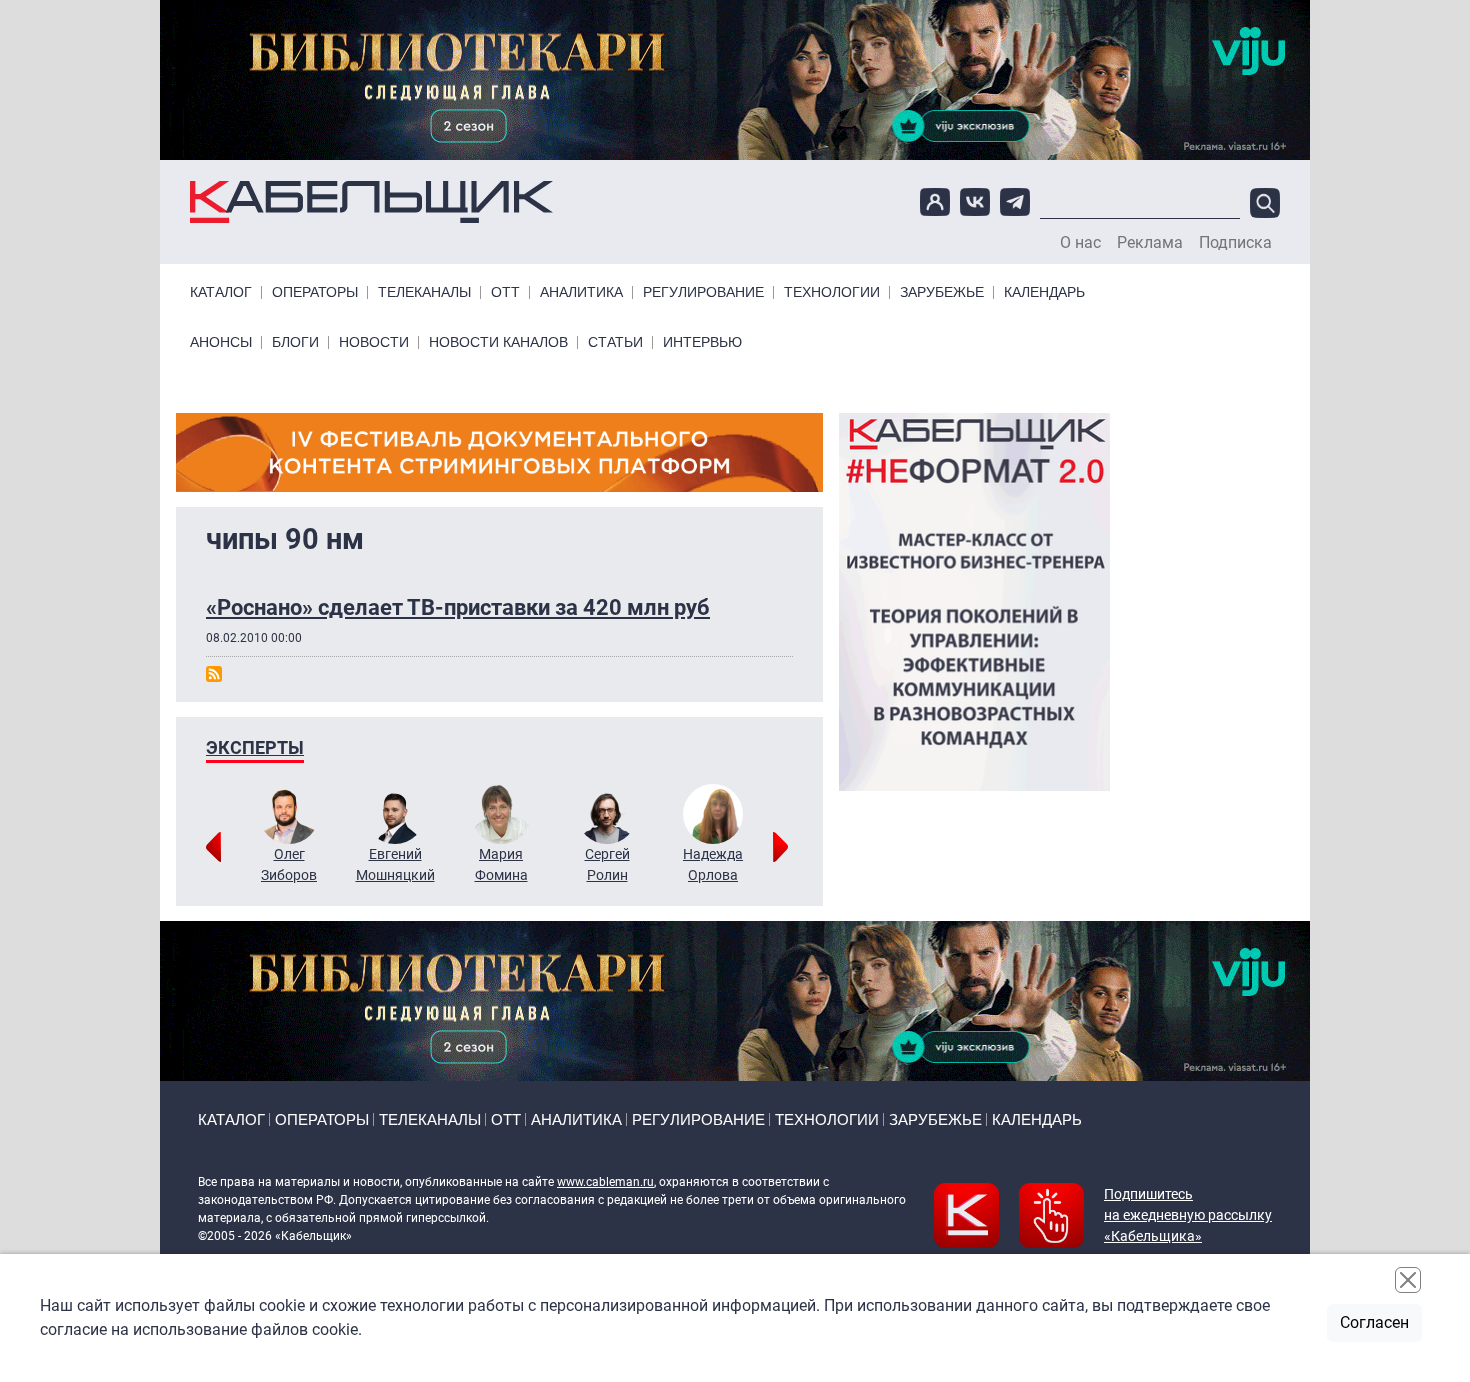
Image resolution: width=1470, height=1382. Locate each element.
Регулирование (703, 292)
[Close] (1408, 1280)
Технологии (832, 292)
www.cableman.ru (605, 1182)
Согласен (1374, 1322)
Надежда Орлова (713, 864)
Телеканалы (424, 292)
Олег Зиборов (289, 864)
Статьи (615, 342)
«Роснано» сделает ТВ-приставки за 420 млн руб (458, 607)
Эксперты (255, 747)
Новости (374, 342)
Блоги (295, 342)
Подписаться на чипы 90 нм (214, 674)
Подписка (1235, 243)
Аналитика (581, 292)
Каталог (221, 292)
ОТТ (505, 292)
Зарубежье (942, 292)
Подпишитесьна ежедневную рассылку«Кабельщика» (1188, 1215)
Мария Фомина (501, 864)
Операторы (315, 292)
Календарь (1044, 292)
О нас (1080, 243)
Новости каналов (498, 342)
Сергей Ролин (607, 864)
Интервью (702, 342)
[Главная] (371, 202)
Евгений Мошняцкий (395, 864)
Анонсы (221, 342)
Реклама (1150, 243)
